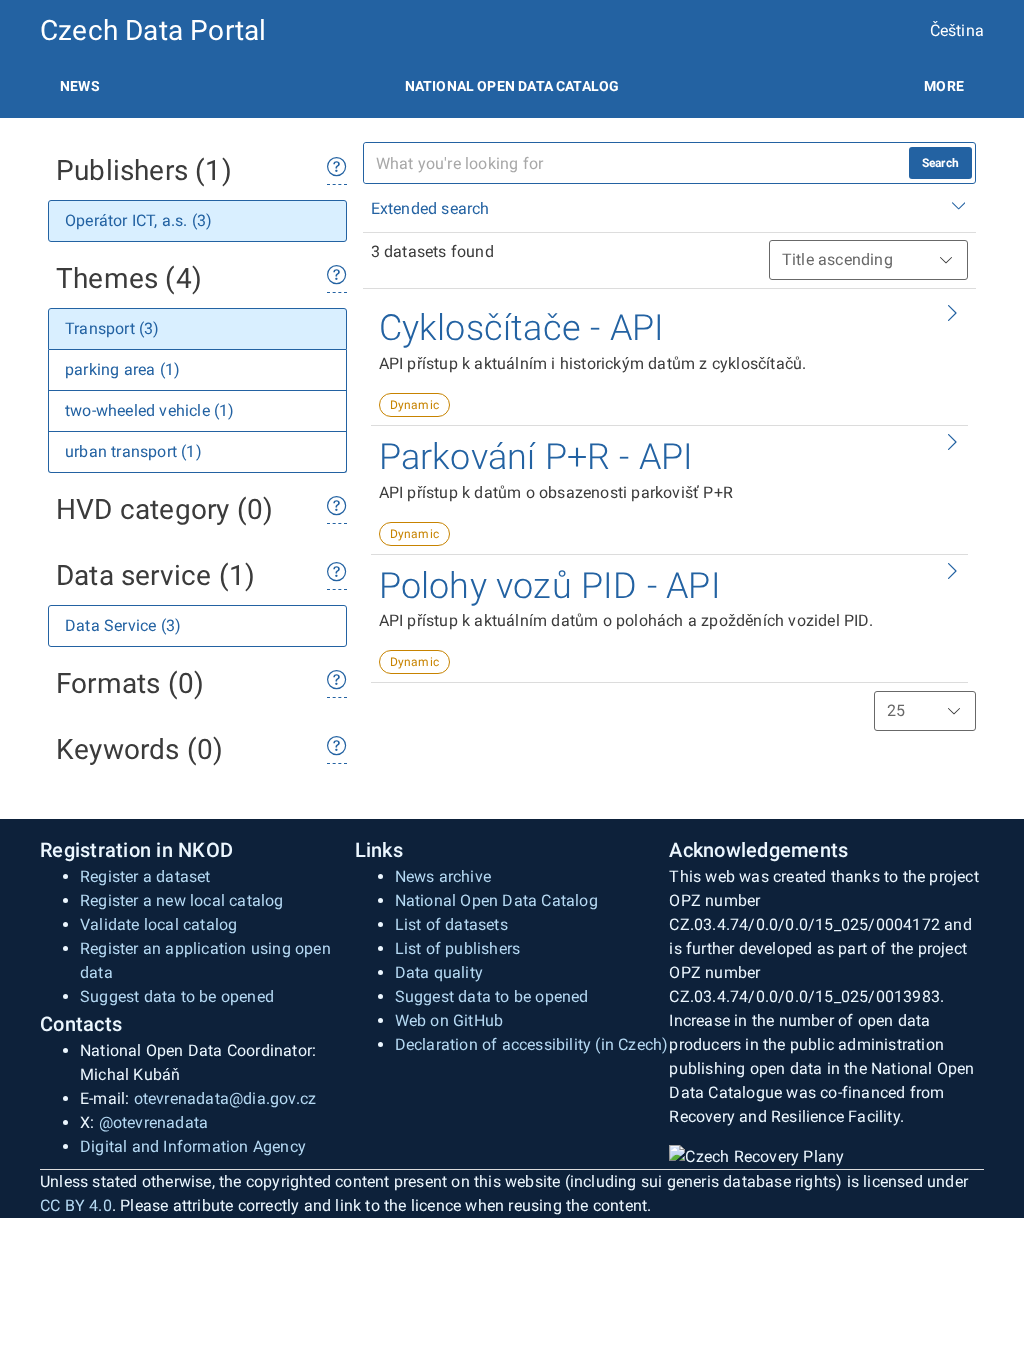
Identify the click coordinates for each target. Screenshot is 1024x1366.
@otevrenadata (154, 1122)
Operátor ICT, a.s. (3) (138, 220)
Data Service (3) (123, 625)
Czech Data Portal (153, 30)
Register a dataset (145, 876)
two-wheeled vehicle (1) (150, 410)
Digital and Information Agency (193, 1146)
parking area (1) (122, 369)
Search (940, 163)
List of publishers (458, 948)
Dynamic (414, 405)
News (80, 86)
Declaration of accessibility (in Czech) (532, 1044)
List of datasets (451, 924)
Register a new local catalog (182, 900)
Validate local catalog (158, 924)
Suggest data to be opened (177, 996)
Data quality (439, 972)
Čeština (957, 30)
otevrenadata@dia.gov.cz (225, 1098)
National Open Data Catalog (496, 900)
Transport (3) (112, 328)
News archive (443, 876)
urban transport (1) (133, 451)
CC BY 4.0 (76, 1205)
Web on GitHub (449, 1020)
